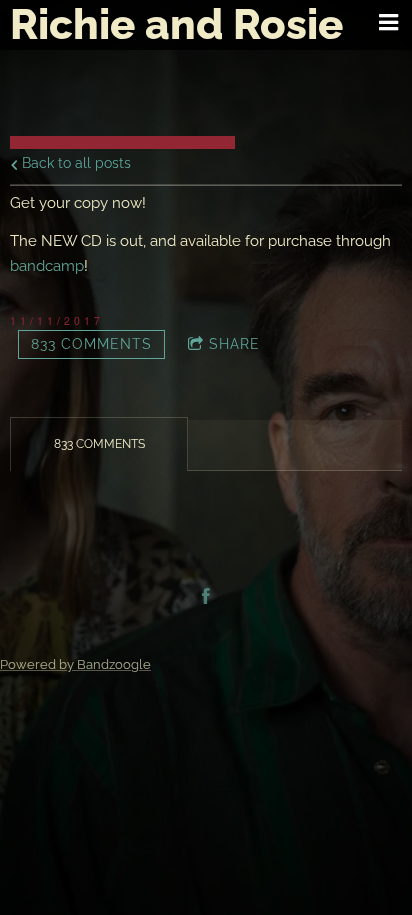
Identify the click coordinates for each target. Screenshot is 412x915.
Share (234, 344)
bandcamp (47, 266)
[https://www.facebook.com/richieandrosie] (206, 596)
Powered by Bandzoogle (75, 664)
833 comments (91, 344)
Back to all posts (74, 163)
